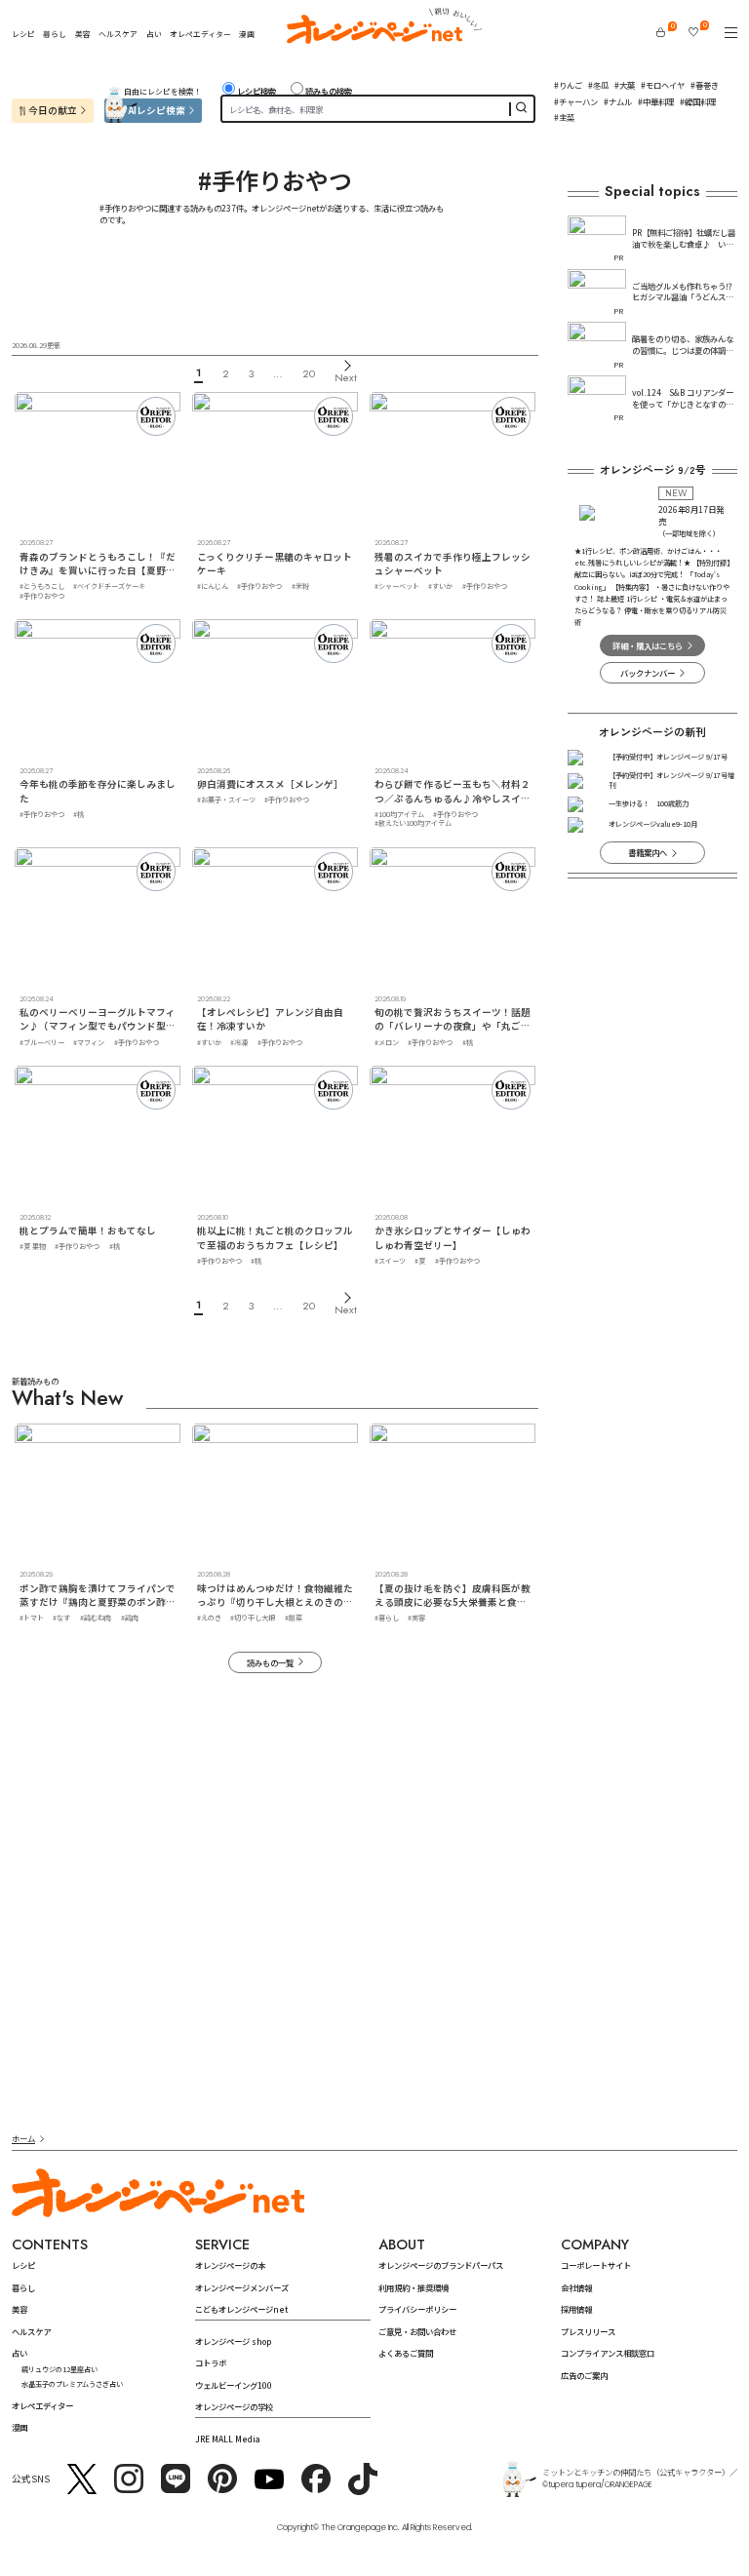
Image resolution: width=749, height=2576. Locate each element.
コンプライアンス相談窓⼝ (608, 2353)
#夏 (420, 1261)
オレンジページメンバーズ (242, 2287)
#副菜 (294, 1618)
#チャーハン (576, 101)
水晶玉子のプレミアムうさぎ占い (72, 2384)
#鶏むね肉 (96, 1618)
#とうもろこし (42, 586)
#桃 (79, 814)
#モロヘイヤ (663, 85)
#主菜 (564, 117)
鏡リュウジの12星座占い (59, 2369)
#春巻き (705, 85)
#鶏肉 (130, 1618)
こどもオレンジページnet (241, 2309)
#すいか (440, 586)
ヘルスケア (118, 34)
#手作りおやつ (42, 596)
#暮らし (387, 1618)
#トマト (32, 1618)
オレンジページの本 (230, 2265)
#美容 (416, 1618)
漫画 (247, 34)
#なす (61, 1618)
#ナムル (618, 101)
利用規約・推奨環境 (414, 2287)
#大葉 (625, 85)
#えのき (209, 1618)
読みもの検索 (329, 91)
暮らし (55, 34)
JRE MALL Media (228, 2439)
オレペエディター (200, 34)
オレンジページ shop (233, 2341)
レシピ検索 (256, 91)
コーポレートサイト (596, 2265)
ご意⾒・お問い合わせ (417, 2331)
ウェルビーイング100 (234, 2385)
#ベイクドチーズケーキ (109, 586)
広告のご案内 (584, 2375)
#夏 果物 (33, 1246)
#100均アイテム (399, 814)
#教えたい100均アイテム (413, 823)
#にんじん (213, 586)
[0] (661, 32)
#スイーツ (390, 1261)
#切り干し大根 (253, 1618)
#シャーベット (397, 586)
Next (346, 377)
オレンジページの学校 (234, 2406)
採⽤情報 (576, 2309)
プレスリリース (588, 2331)
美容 (83, 34)
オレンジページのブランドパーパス (441, 2265)
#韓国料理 (698, 101)
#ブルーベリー (42, 1042)
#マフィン (89, 1042)
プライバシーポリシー (417, 2309)
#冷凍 (239, 1042)
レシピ (23, 34)
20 (309, 373)
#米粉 (300, 586)
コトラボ (211, 2362)
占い (154, 34)
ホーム (23, 2138)
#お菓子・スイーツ (226, 800)
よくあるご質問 (406, 2353)
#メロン (387, 1042)
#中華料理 (656, 101)
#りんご (568, 85)
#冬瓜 (598, 85)
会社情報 (576, 2287)
